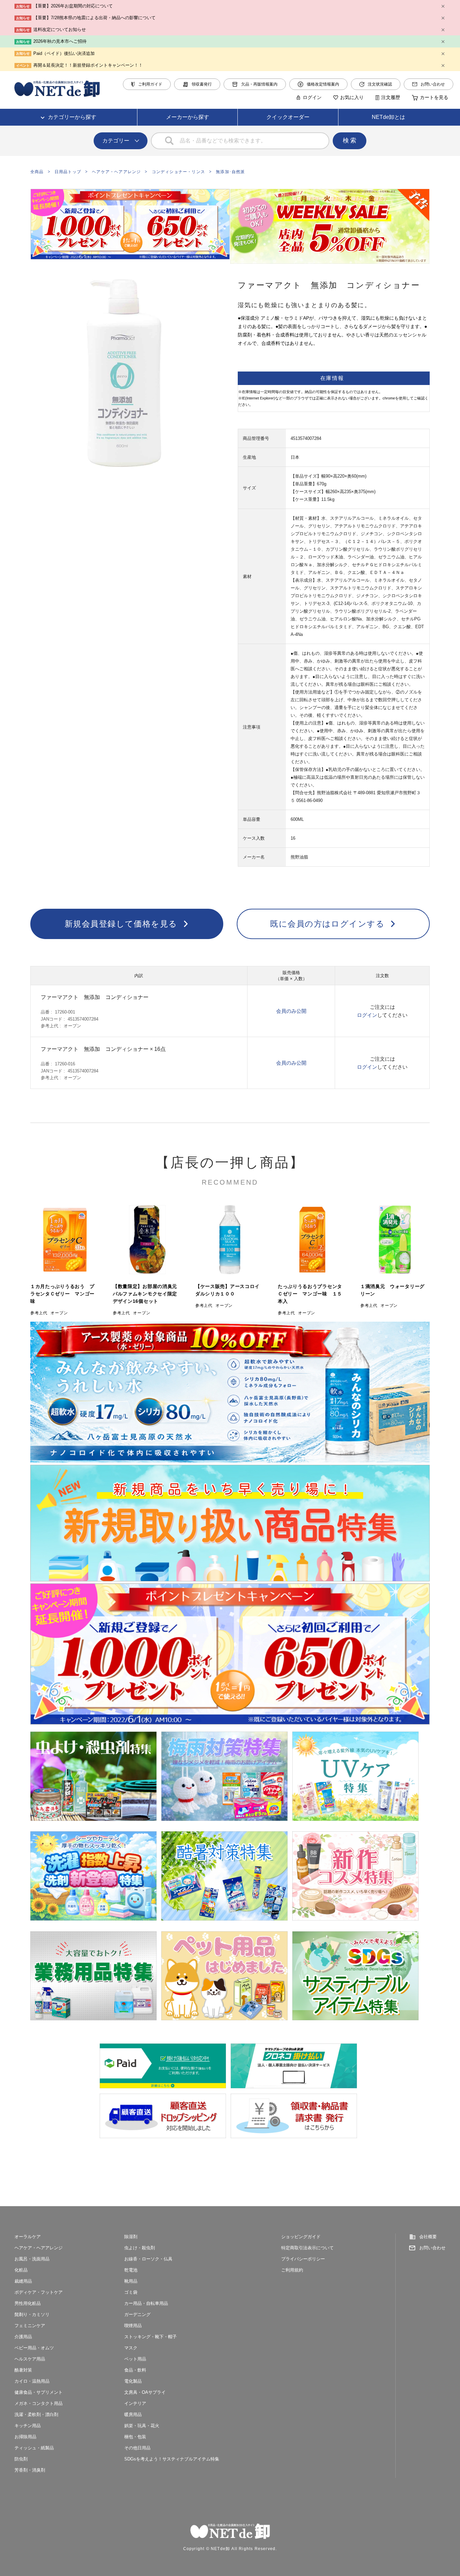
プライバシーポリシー (303, 2259)
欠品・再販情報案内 (259, 84)
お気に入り (352, 97)
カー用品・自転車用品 (146, 2303)
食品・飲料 (135, 2370)
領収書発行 (202, 84)
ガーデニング (137, 2314)
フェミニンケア (30, 2326)
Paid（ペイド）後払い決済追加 (64, 53)
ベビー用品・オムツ (34, 2348)
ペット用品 (135, 2359)
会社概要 (428, 2237)
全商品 (37, 172)
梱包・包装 (135, 2437)
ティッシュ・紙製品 (34, 2448)
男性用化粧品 (28, 2303)
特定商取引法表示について (307, 2248)
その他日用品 (137, 2448)
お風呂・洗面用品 (32, 2259)
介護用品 (23, 2337)
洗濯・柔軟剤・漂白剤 (36, 2414)
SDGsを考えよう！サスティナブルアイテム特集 (172, 2459)
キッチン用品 (28, 2426)
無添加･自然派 (230, 172)
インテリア (135, 2403)
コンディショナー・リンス (178, 172)
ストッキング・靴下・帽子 (151, 2337)
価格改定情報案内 (323, 84)
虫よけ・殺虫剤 (140, 2248)
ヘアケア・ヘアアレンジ (116, 172)
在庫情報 (332, 378)
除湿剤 (131, 2237)
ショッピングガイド (301, 2237)
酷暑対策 (23, 2370)
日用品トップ (68, 172)
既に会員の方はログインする (327, 924)
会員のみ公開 (291, 1011)
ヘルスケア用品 (30, 2359)
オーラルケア (28, 2237)
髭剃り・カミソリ (32, 2314)
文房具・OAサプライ (145, 2392)
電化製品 (133, 2381)
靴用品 (131, 2281)
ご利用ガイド (150, 84)
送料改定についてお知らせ (60, 29)
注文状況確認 (380, 84)
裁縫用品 (23, 2281)
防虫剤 (21, 2459)
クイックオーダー (288, 117)
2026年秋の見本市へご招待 (60, 41)
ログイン (312, 97)
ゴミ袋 (131, 2292)
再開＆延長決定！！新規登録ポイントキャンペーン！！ (88, 65)
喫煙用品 (133, 2326)
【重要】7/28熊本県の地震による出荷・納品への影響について (94, 18)
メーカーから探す (188, 117)
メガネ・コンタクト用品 (39, 2403)
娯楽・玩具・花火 (142, 2426)
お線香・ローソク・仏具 (148, 2259)
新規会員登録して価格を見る (121, 924)
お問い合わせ (433, 84)
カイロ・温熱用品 (32, 2381)
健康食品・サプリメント (39, 2392)
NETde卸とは (388, 117)
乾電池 (131, 2270)
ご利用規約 (292, 2270)
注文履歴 (391, 97)
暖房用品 (133, 2414)
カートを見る (434, 97)
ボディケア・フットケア (39, 2292)
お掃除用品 (25, 2437)
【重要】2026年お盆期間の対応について (73, 6)
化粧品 (21, 2270)
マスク (131, 2348)
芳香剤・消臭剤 (30, 2470)
